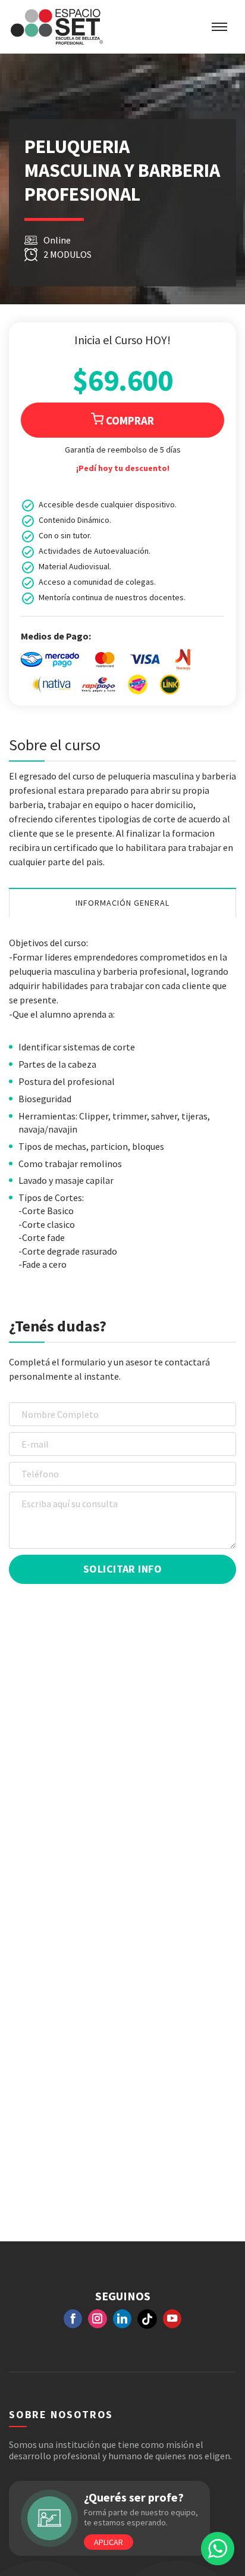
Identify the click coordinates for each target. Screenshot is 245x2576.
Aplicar (109, 2542)
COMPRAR (129, 420)
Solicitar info (122, 1569)
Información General (123, 903)
